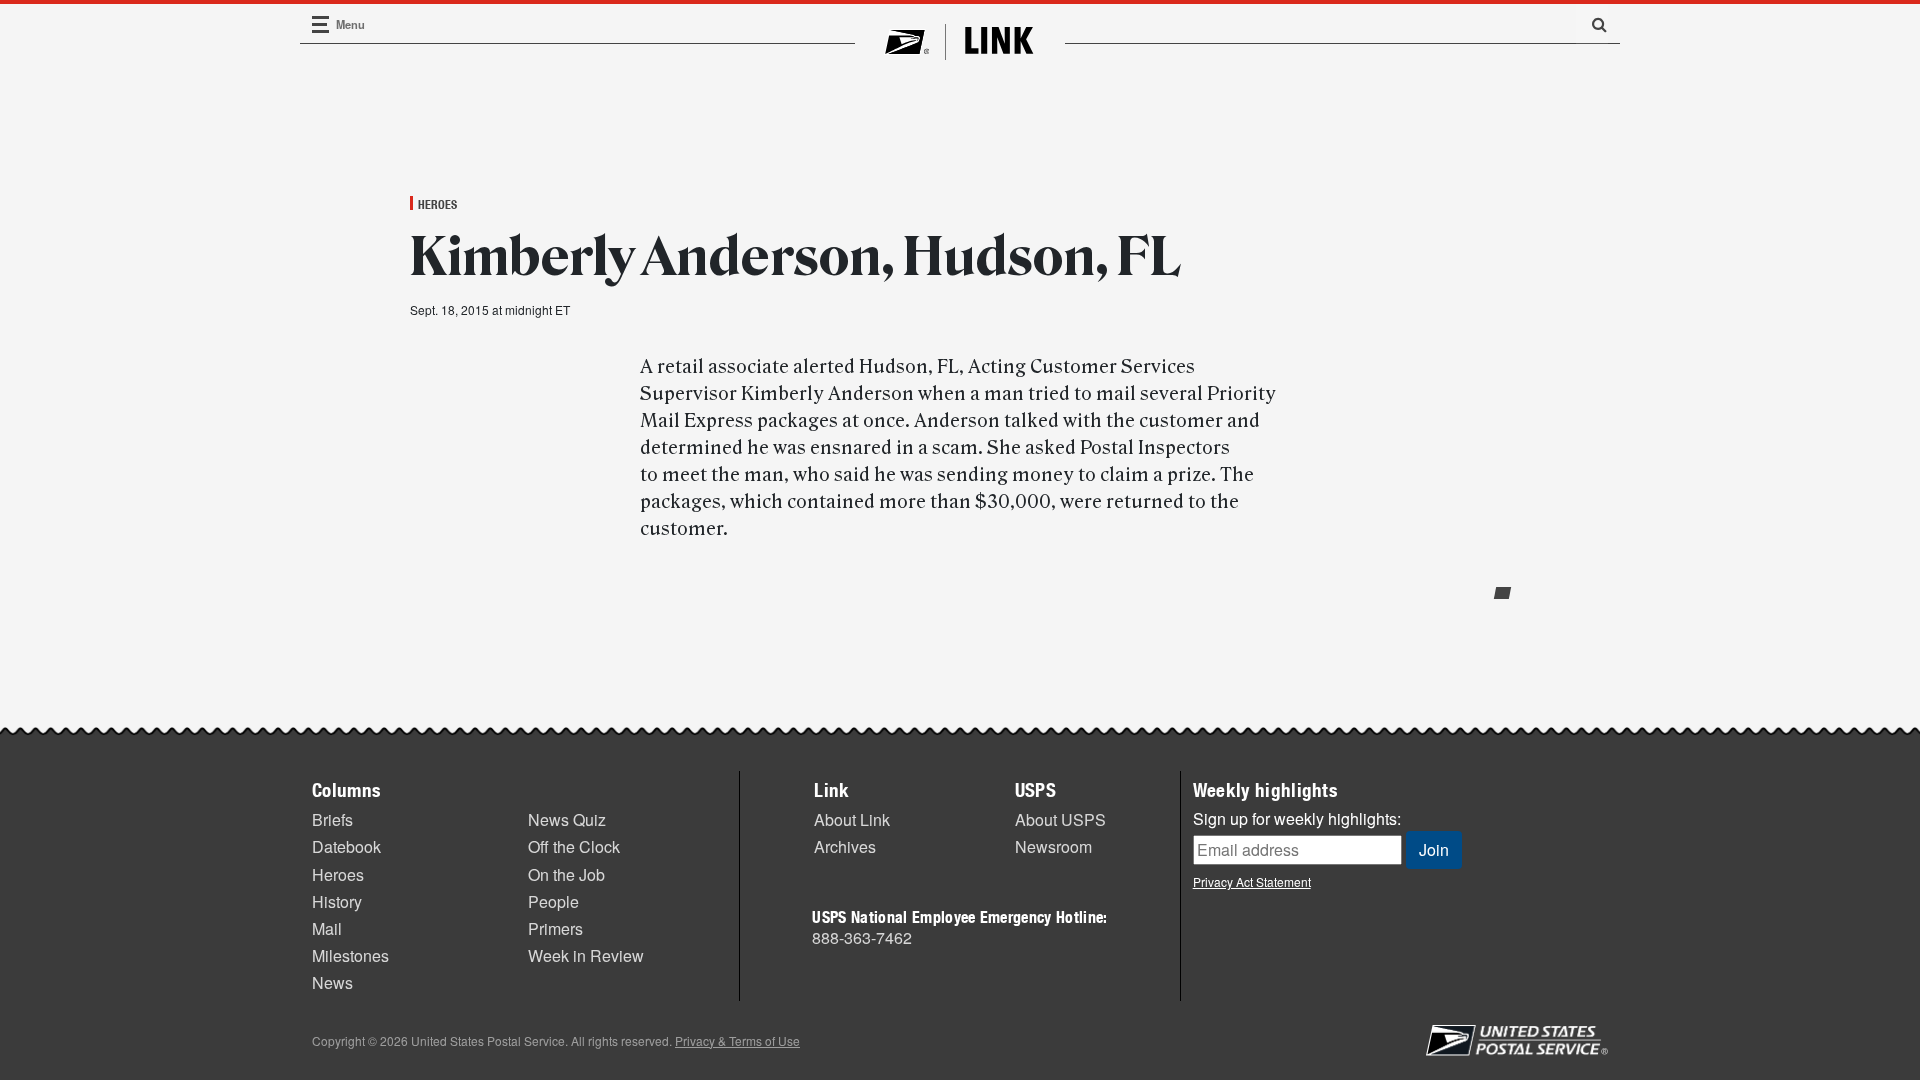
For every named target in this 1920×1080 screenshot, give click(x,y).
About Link (852, 819)
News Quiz (567, 819)
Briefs (332, 819)
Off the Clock (574, 846)
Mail (327, 928)
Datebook (346, 846)
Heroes (437, 204)
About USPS (1060, 819)
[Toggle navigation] (321, 24)
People (553, 901)
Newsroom (1053, 846)
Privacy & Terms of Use (737, 1040)
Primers (555, 928)
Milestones (350, 955)
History (337, 901)
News (332, 982)
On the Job (566, 874)
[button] (1592, 24)
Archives (845, 846)
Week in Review (586, 955)
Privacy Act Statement (1252, 881)
